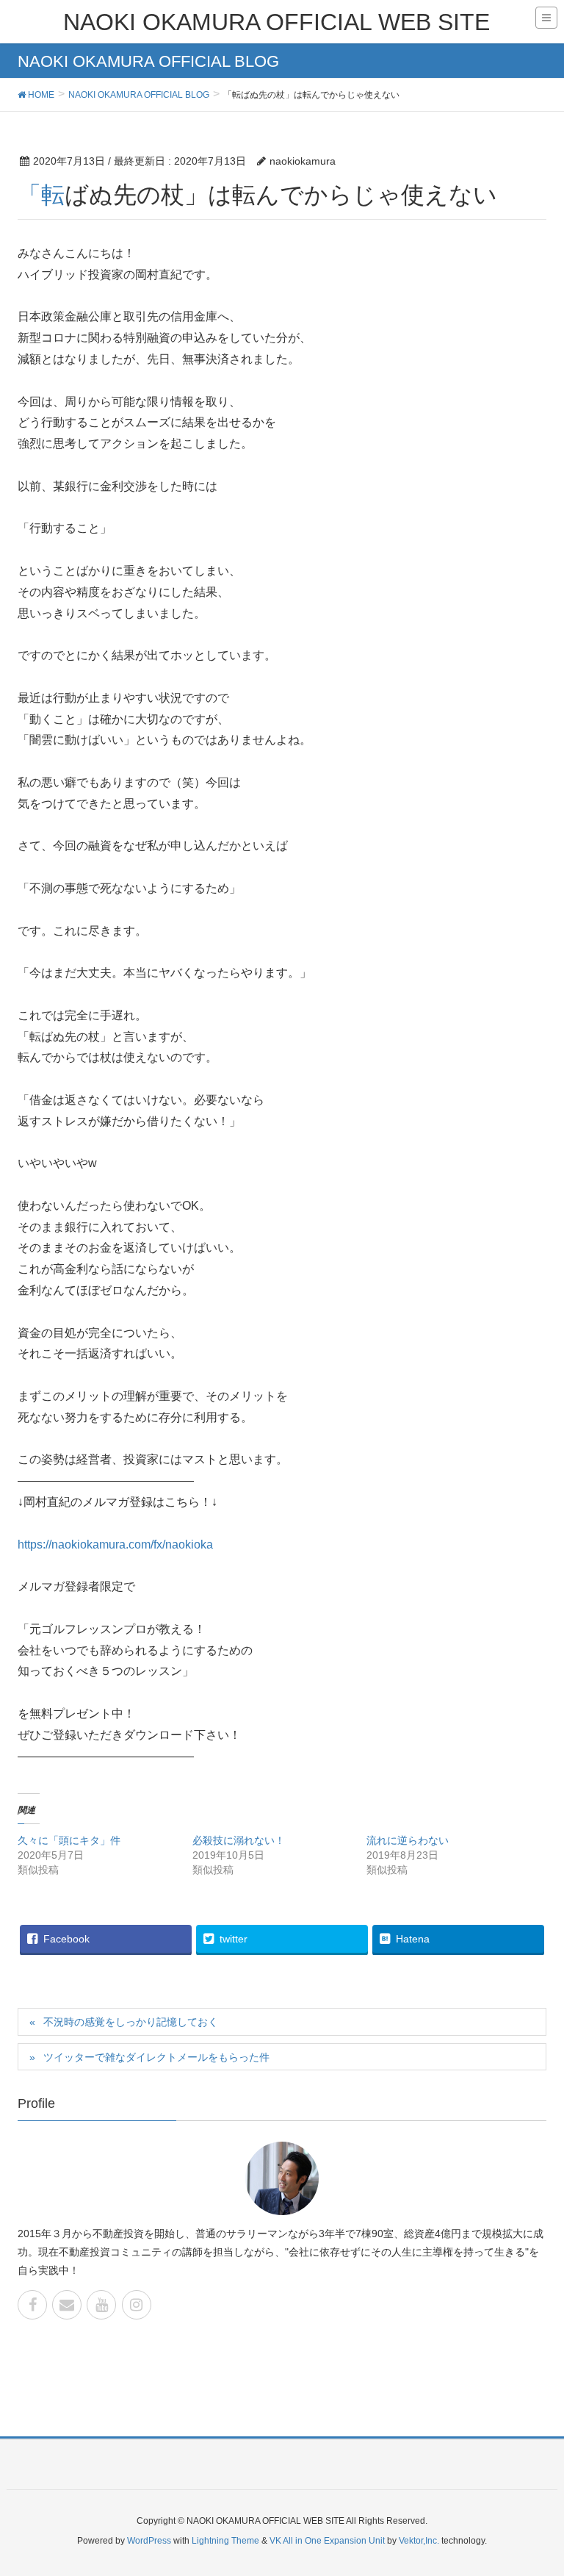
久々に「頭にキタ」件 (69, 1840)
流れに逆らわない (408, 1840)
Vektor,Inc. (419, 2541)
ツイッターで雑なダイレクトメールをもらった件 (156, 2057)
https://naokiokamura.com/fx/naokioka (115, 1544)
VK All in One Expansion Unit (327, 2541)
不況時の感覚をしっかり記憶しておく (131, 2022)
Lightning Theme (225, 2541)
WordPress (149, 2541)
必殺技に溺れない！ (239, 1840)
